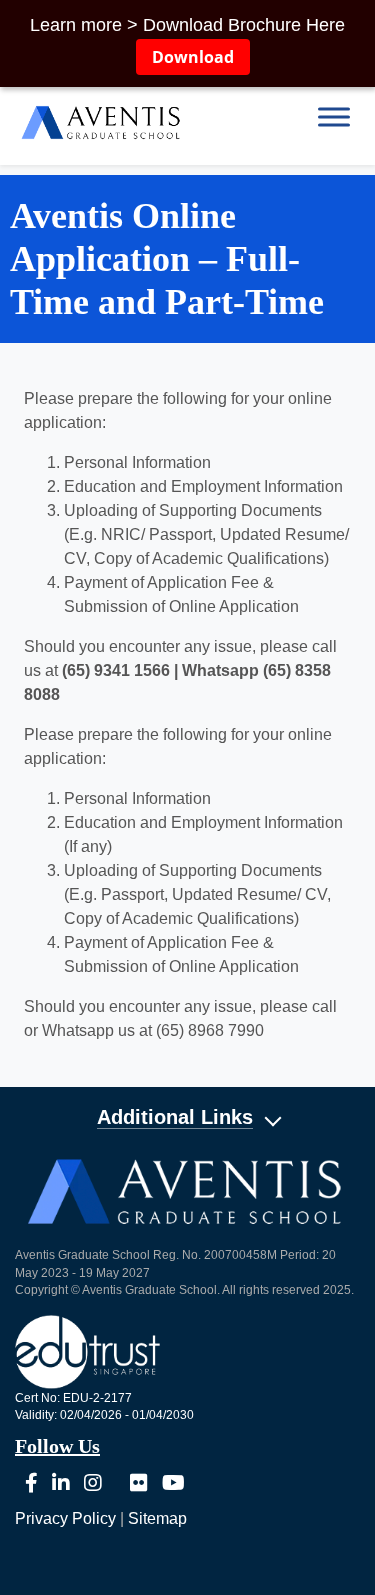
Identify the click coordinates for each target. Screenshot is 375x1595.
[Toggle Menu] (334, 116)
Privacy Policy (65, 1518)
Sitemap (157, 1518)
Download (193, 57)
